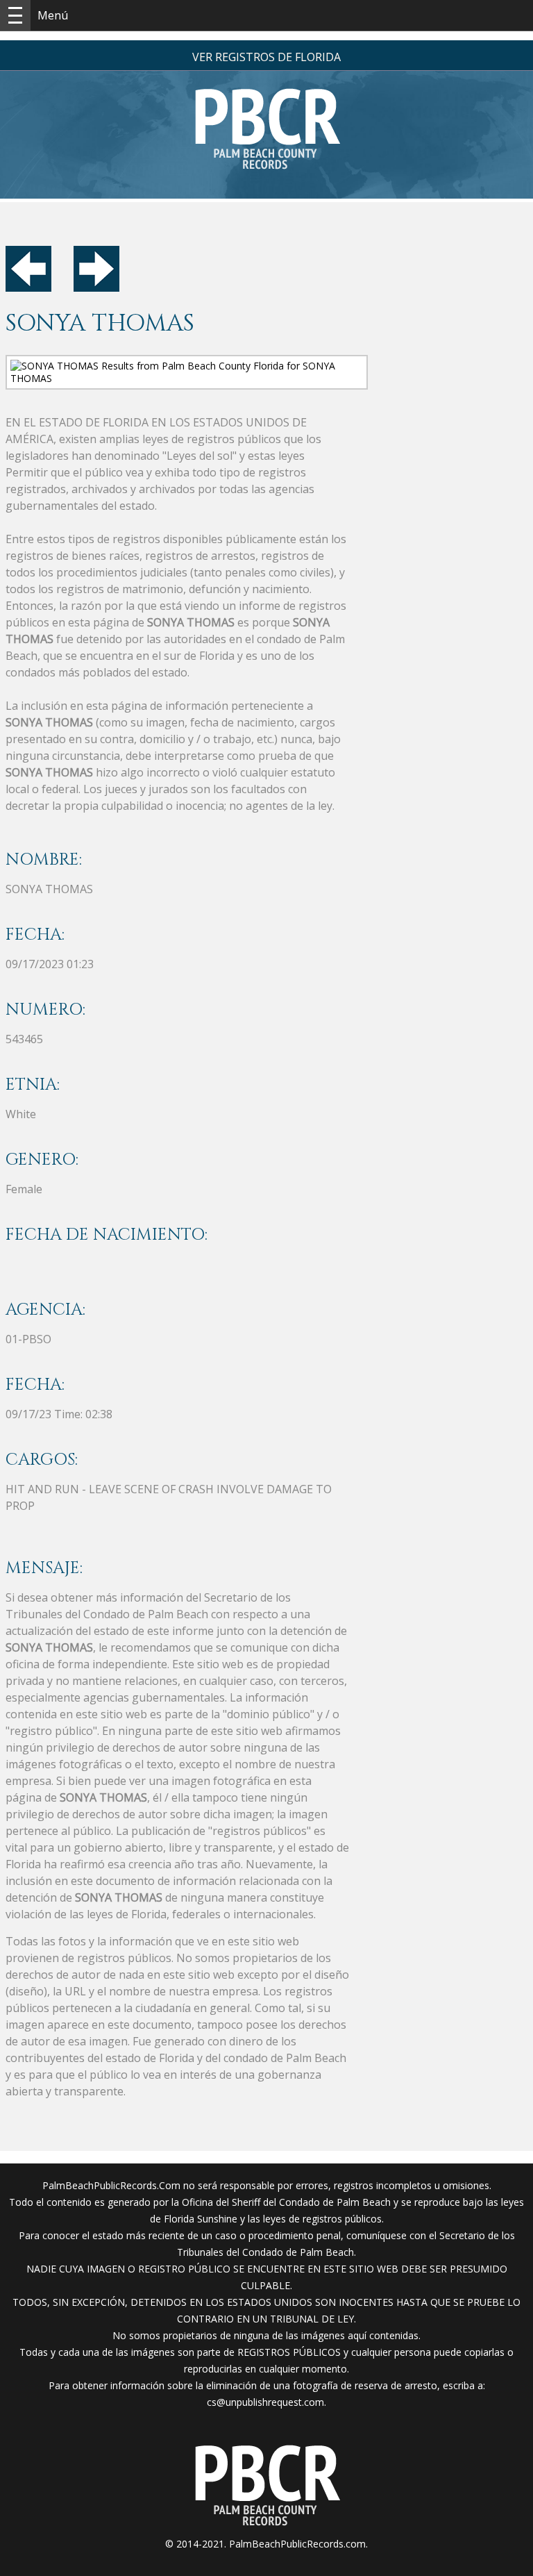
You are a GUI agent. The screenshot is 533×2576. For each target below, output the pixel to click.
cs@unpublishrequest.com (265, 2402)
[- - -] (15, 15)
